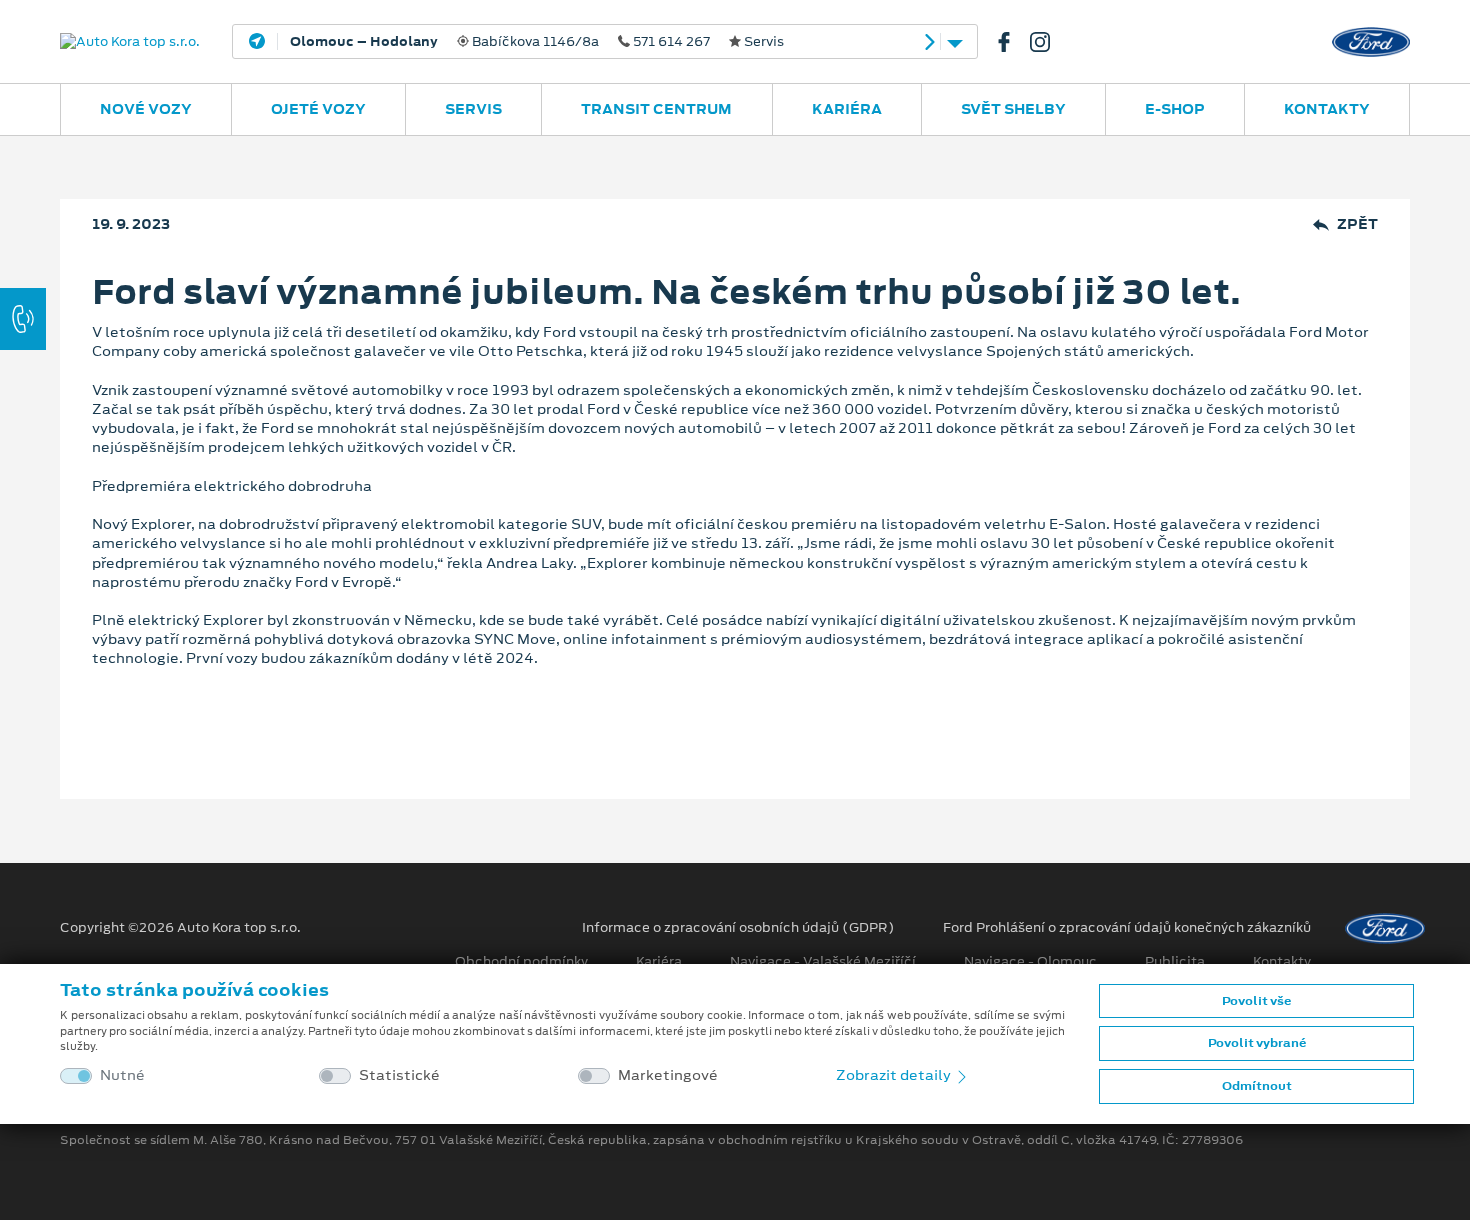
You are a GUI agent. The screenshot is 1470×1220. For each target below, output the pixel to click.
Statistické (399, 1075)
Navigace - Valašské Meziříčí (823, 962)
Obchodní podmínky (521, 962)
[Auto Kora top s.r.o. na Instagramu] (1048, 42)
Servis (473, 109)
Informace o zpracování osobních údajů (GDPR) (738, 928)
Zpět (1357, 224)
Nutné (122, 1075)
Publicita (1175, 962)
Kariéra (847, 109)
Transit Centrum (656, 109)
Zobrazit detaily (895, 1075)
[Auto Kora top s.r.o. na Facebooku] (1012, 42)
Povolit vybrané (1257, 1043)
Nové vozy (146, 109)
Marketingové (668, 1075)
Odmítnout (1257, 1086)
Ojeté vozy (318, 109)
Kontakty (1327, 109)
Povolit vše (1256, 1001)
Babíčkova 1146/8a (537, 42)
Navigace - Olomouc (1030, 962)
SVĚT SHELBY (1013, 109)
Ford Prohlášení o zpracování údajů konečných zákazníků (1127, 928)
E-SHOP (1175, 109)
